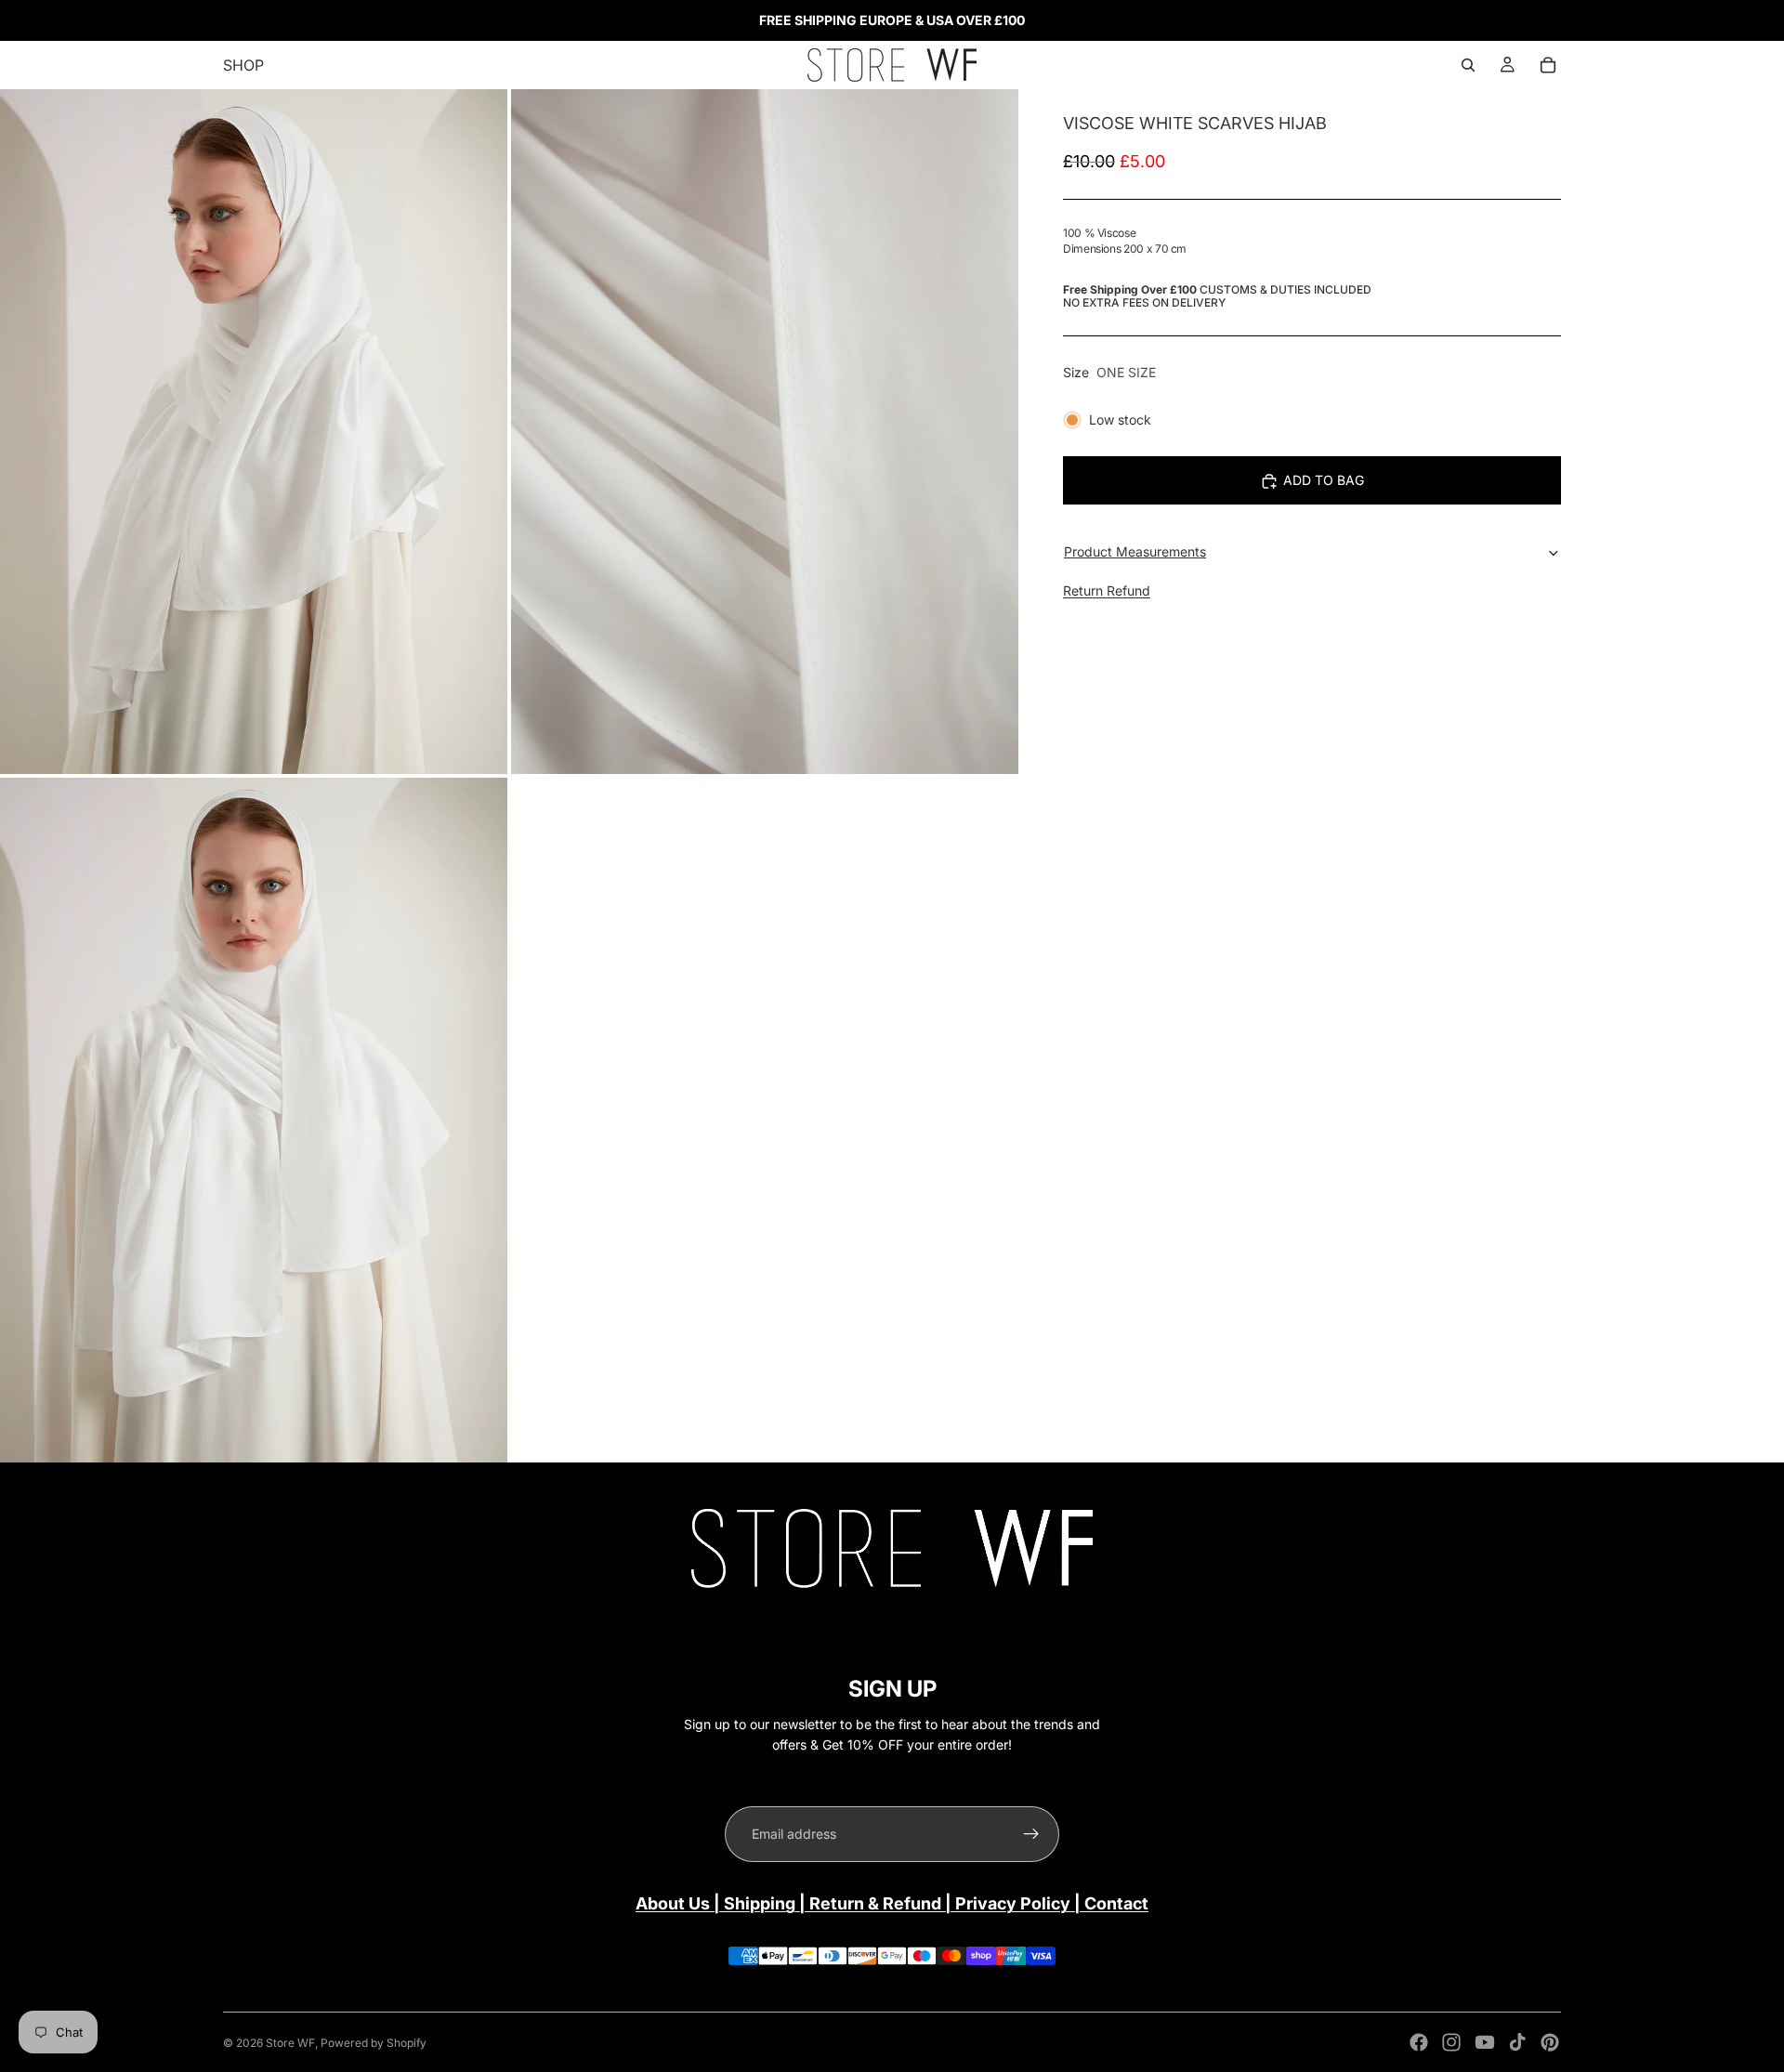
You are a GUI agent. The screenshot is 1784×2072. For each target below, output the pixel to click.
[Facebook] (1419, 2042)
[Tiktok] (1517, 2042)
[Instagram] (1451, 2042)
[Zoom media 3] (254, 1120)
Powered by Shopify (374, 2043)
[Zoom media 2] (765, 432)
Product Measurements (1135, 551)
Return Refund (1107, 591)
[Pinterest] (1550, 2042)
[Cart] (1548, 65)
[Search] (1468, 65)
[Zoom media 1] (254, 432)
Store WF (290, 2043)
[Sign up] (1031, 1834)
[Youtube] (1485, 2042)
